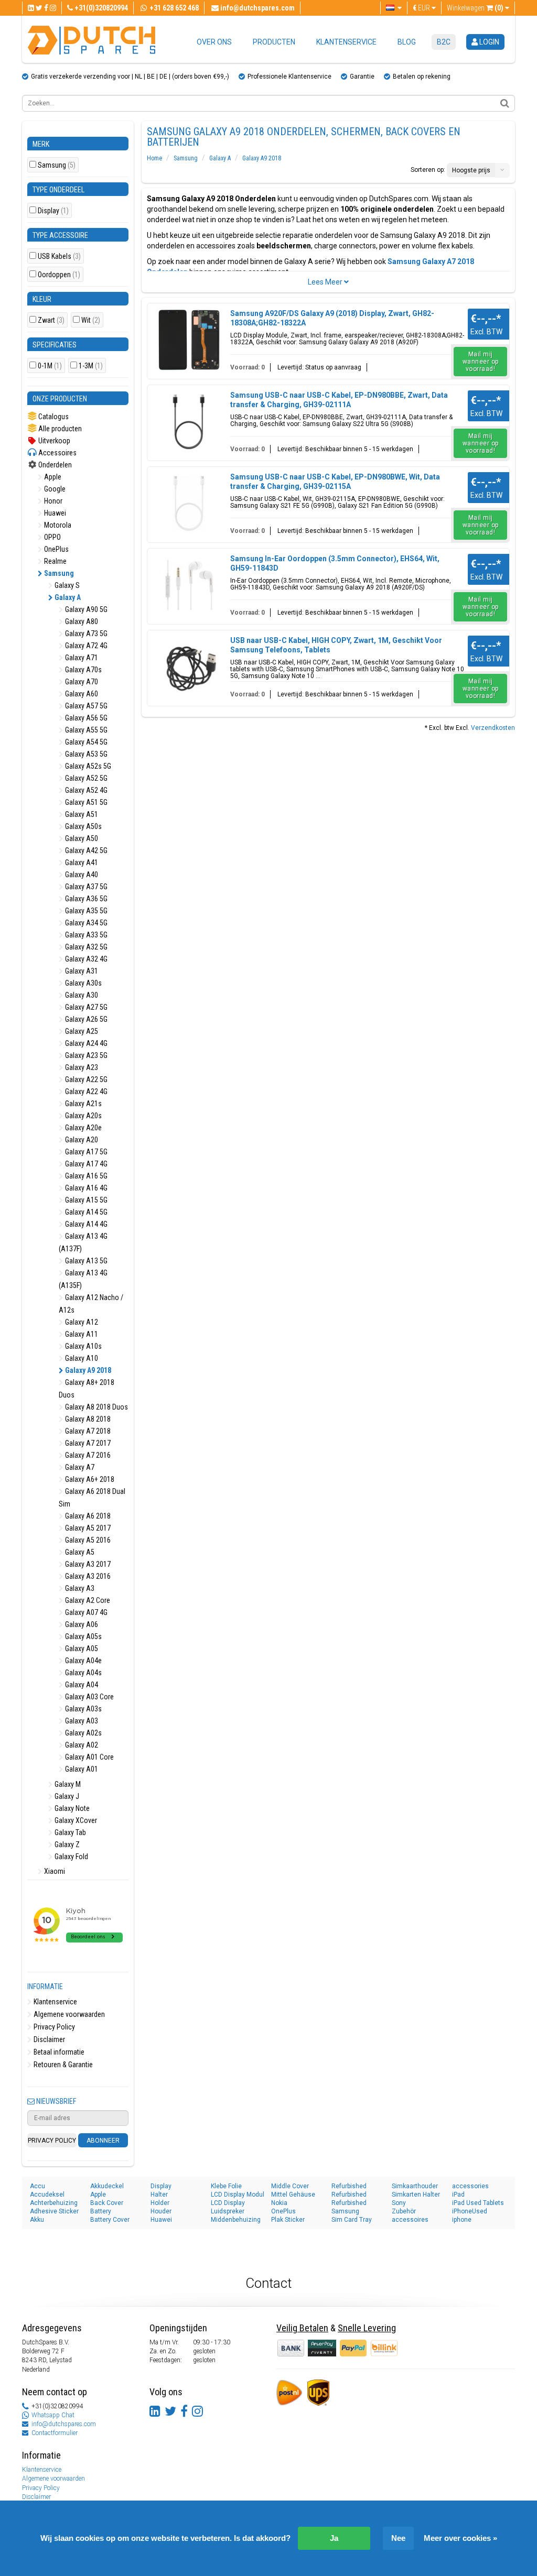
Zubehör (404, 2211)
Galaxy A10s (83, 1346)
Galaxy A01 (81, 1769)
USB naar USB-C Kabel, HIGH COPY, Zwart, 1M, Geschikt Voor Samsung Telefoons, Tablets (336, 645)
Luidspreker (228, 2211)
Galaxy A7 (79, 1467)
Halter (159, 2195)
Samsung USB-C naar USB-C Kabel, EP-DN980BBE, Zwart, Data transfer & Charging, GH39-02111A (339, 400)
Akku (37, 2220)
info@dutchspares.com (64, 2424)
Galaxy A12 (81, 1322)
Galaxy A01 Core (89, 1757)
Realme (55, 561)
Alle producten (59, 429)
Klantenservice (346, 42)
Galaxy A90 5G (85, 609)
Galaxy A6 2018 (87, 1516)
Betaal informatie (58, 2052)
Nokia (279, 2203)
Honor (52, 501)
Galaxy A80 (81, 621)
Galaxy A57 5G (85, 706)
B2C (444, 42)
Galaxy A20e (83, 1128)
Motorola (57, 525)
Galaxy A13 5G (85, 1261)
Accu (37, 2186)
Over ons (214, 42)
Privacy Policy (53, 2027)
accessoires (410, 2220)
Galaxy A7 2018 (87, 1431)
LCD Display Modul (238, 2195)
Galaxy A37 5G (85, 887)
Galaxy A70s (83, 670)
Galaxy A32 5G (85, 947)
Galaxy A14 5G (85, 1212)
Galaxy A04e (83, 1661)
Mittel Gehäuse (293, 2195)
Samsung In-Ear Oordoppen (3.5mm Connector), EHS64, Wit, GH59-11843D (335, 563)
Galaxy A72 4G (85, 646)
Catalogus (53, 417)
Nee (398, 2538)
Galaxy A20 (81, 1140)
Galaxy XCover (75, 1820)
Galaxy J (66, 1796)
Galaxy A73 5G (85, 634)
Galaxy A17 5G (85, 1152)
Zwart (51, 320)
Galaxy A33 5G (85, 935)
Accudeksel (47, 2195)
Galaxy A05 (81, 1649)
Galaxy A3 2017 (87, 1564)
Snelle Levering (367, 2328)
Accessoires (57, 453)
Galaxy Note (71, 1808)
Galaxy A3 (79, 1588)
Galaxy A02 (81, 1745)
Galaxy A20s (83, 1116)
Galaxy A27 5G (85, 1007)
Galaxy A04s (83, 1673)
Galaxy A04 (81, 1685)
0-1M (50, 366)
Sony (399, 2203)
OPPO (52, 537)
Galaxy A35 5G (85, 911)
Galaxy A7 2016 (87, 1455)
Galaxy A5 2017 (87, 1528)
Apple (52, 477)
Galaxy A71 (81, 658)
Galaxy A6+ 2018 (89, 1479)
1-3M (91, 366)
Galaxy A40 (81, 875)
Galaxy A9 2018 (87, 1370)
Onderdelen (54, 465)
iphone (462, 2220)
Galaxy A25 (81, 1031)
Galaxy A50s (83, 826)
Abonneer (103, 2141)
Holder (160, 2203)
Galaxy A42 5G (85, 850)
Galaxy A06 (81, 1624)
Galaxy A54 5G (85, 742)
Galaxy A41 (81, 863)
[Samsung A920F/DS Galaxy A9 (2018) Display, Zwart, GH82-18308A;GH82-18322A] (189, 340)
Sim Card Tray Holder (352, 2220)
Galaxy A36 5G (85, 899)
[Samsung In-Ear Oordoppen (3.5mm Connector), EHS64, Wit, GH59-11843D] (189, 585)
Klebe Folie (226, 2186)
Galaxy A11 (81, 1334)
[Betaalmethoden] (323, 2348)
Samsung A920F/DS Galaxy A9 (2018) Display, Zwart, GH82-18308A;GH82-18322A (332, 318)
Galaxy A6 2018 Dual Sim (92, 1498)
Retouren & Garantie (62, 2065)
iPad (458, 2195)
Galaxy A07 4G (85, 1612)
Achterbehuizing (54, 2203)
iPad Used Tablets (478, 2203)
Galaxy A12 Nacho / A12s (91, 1304)
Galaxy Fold (71, 1857)
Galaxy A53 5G (85, 754)
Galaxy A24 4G (85, 1043)
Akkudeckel (107, 2186)
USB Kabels (59, 256)
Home (154, 158)
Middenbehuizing (236, 2220)
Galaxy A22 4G (85, 1091)
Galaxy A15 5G (85, 1200)
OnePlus (56, 549)
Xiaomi (54, 1871)
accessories (470, 2186)
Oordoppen (59, 275)
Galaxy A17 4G (85, 1164)
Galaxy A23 (81, 1067)
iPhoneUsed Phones (470, 2212)
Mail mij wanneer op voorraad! (481, 362)
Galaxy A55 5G (85, 730)
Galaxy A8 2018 (87, 1419)
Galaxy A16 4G (85, 1188)
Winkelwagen (475, 8)
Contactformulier (55, 2433)
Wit (91, 320)
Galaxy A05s (83, 1636)
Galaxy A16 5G (85, 1176)
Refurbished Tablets (349, 2186)
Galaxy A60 (81, 694)
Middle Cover (290, 2186)
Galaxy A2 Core (87, 1600)
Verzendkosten (493, 728)
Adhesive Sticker (54, 2211)
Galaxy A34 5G (85, 923)
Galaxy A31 (81, 971)
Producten (274, 42)
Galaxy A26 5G (85, 1019)
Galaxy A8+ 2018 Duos (87, 1389)
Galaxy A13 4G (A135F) (83, 1279)
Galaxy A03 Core (89, 1697)
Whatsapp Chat (53, 2415)
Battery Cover (110, 2220)
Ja (334, 2538)
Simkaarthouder (415, 2186)
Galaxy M (67, 1784)
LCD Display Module (228, 2203)
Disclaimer (49, 2039)
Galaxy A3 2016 (87, 1576)
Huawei (54, 513)
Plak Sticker (288, 2220)
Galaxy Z (66, 1844)
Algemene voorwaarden (68, 2014)
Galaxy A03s (83, 1709)
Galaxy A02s (83, 1733)
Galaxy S (66, 585)
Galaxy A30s (83, 983)
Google (54, 489)
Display (53, 211)
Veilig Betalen (302, 2328)
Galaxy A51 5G (85, 802)
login (488, 42)
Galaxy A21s (83, 1104)
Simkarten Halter (416, 2195)
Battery (101, 2211)
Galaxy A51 (81, 814)
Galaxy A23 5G (85, 1055)
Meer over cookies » (460, 2538)
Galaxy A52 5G (85, 778)
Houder (161, 2211)
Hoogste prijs (471, 170)
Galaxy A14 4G (85, 1224)
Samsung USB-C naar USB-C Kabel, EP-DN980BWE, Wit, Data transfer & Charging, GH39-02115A (335, 482)
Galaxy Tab (69, 1832)
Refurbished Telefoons (349, 2203)
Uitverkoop (53, 441)
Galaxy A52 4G (85, 790)
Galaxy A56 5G (85, 718)
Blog (407, 42)
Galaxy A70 (81, 682)
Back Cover (107, 2203)
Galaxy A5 (79, 1552)
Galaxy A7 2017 (87, 1443)
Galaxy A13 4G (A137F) (83, 1242)
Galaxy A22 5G (85, 1079)
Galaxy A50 (81, 838)
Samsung (57, 165)
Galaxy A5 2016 (87, 1540)
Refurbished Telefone (349, 2195)
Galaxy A (67, 597)
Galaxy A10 (81, 1358)
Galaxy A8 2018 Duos (96, 1407)
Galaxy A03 (81, 1721)
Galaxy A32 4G (85, 959)
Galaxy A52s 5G (87, 766)
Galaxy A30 (81, 995)
